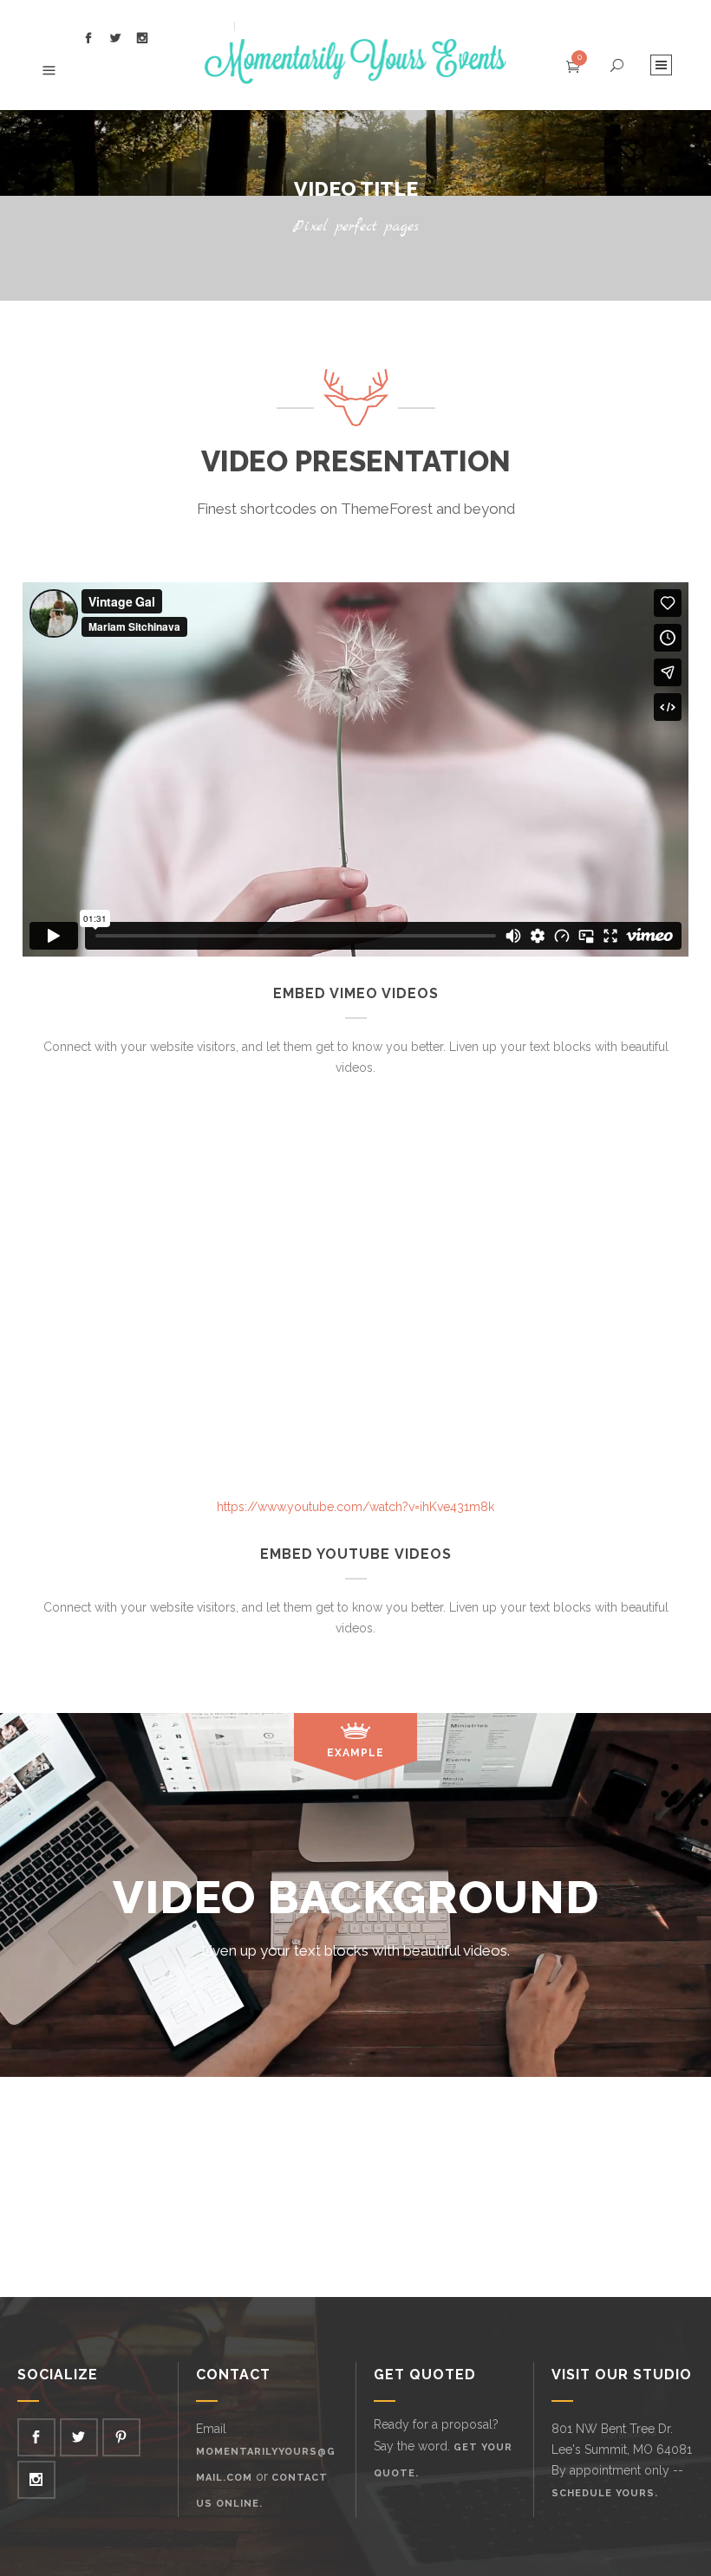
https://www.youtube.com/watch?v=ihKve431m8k (355, 1507)
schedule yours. (605, 2493)
